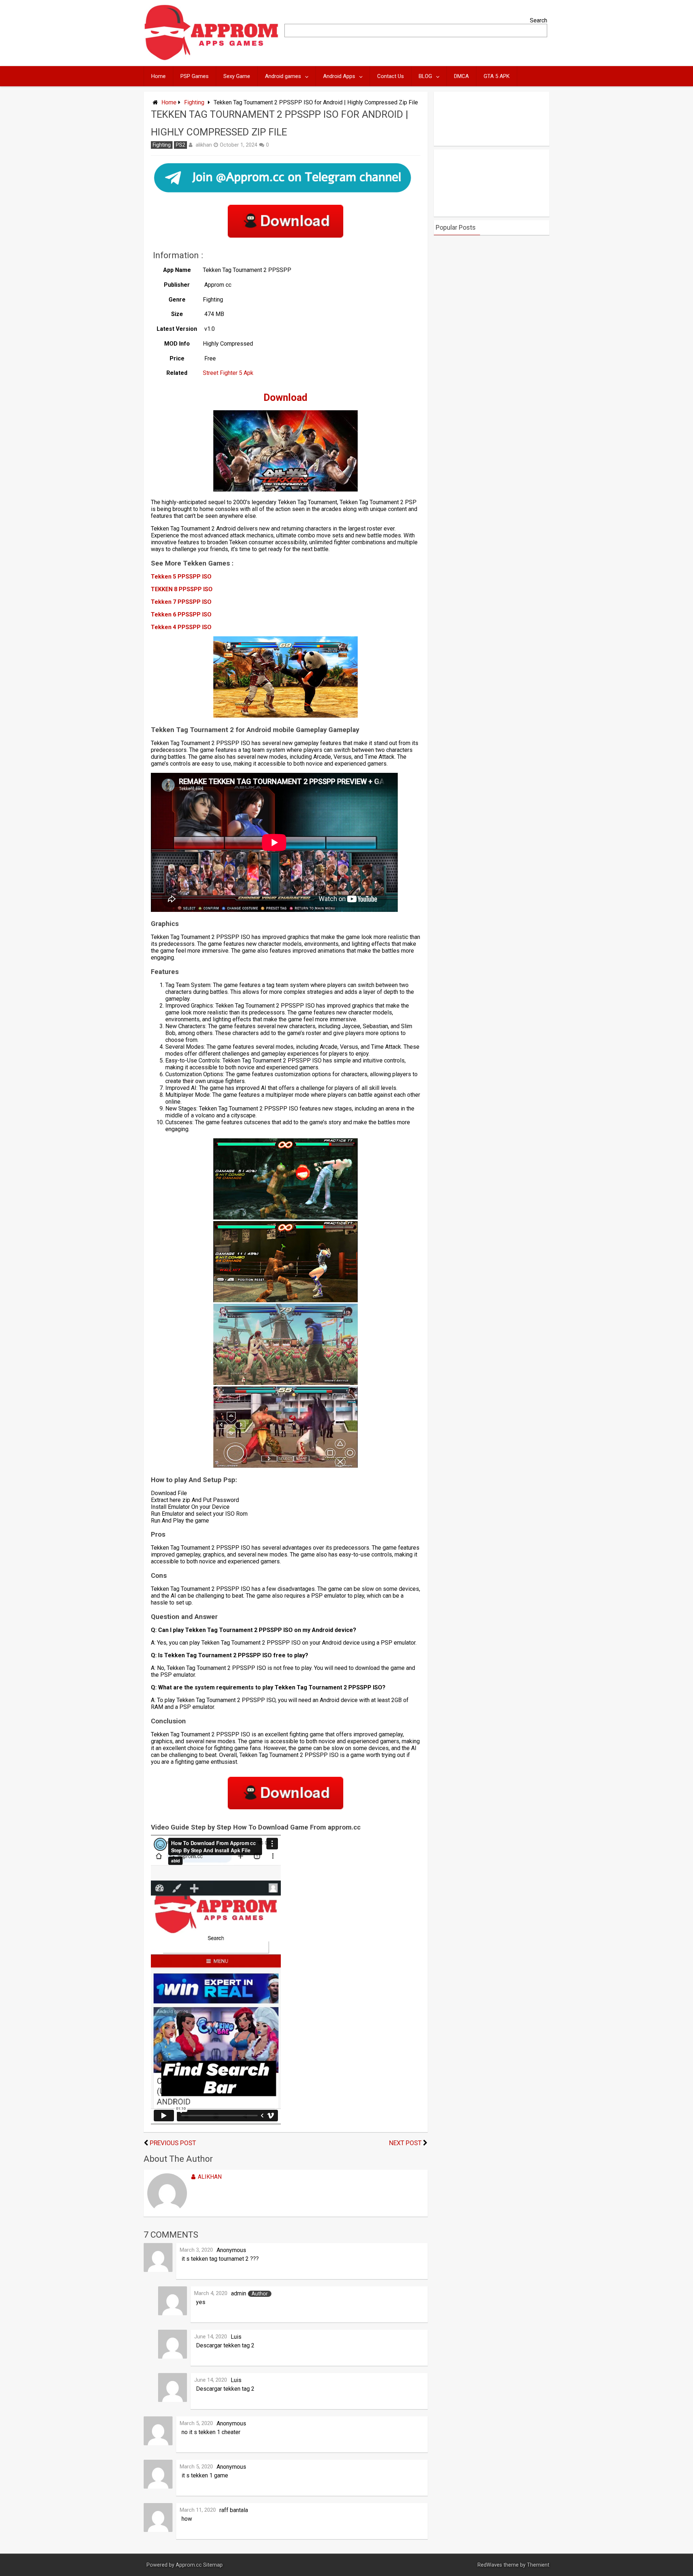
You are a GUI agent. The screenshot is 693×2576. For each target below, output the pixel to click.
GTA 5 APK (497, 76)
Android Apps (339, 76)
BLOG (425, 76)
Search (539, 20)
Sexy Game (237, 76)
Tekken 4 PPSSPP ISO (181, 627)
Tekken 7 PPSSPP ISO (181, 602)
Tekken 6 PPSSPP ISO (181, 614)
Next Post (405, 2143)
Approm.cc (189, 2565)
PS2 (180, 145)
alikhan (204, 145)
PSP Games (195, 76)
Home (158, 76)
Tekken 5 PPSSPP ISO (181, 577)
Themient (538, 2565)
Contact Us (391, 76)
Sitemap (213, 2565)
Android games (283, 76)
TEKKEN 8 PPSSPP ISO (182, 589)
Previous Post (173, 2143)
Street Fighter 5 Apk (228, 373)
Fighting (194, 102)
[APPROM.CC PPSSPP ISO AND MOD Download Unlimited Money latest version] (212, 59)
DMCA (461, 76)
